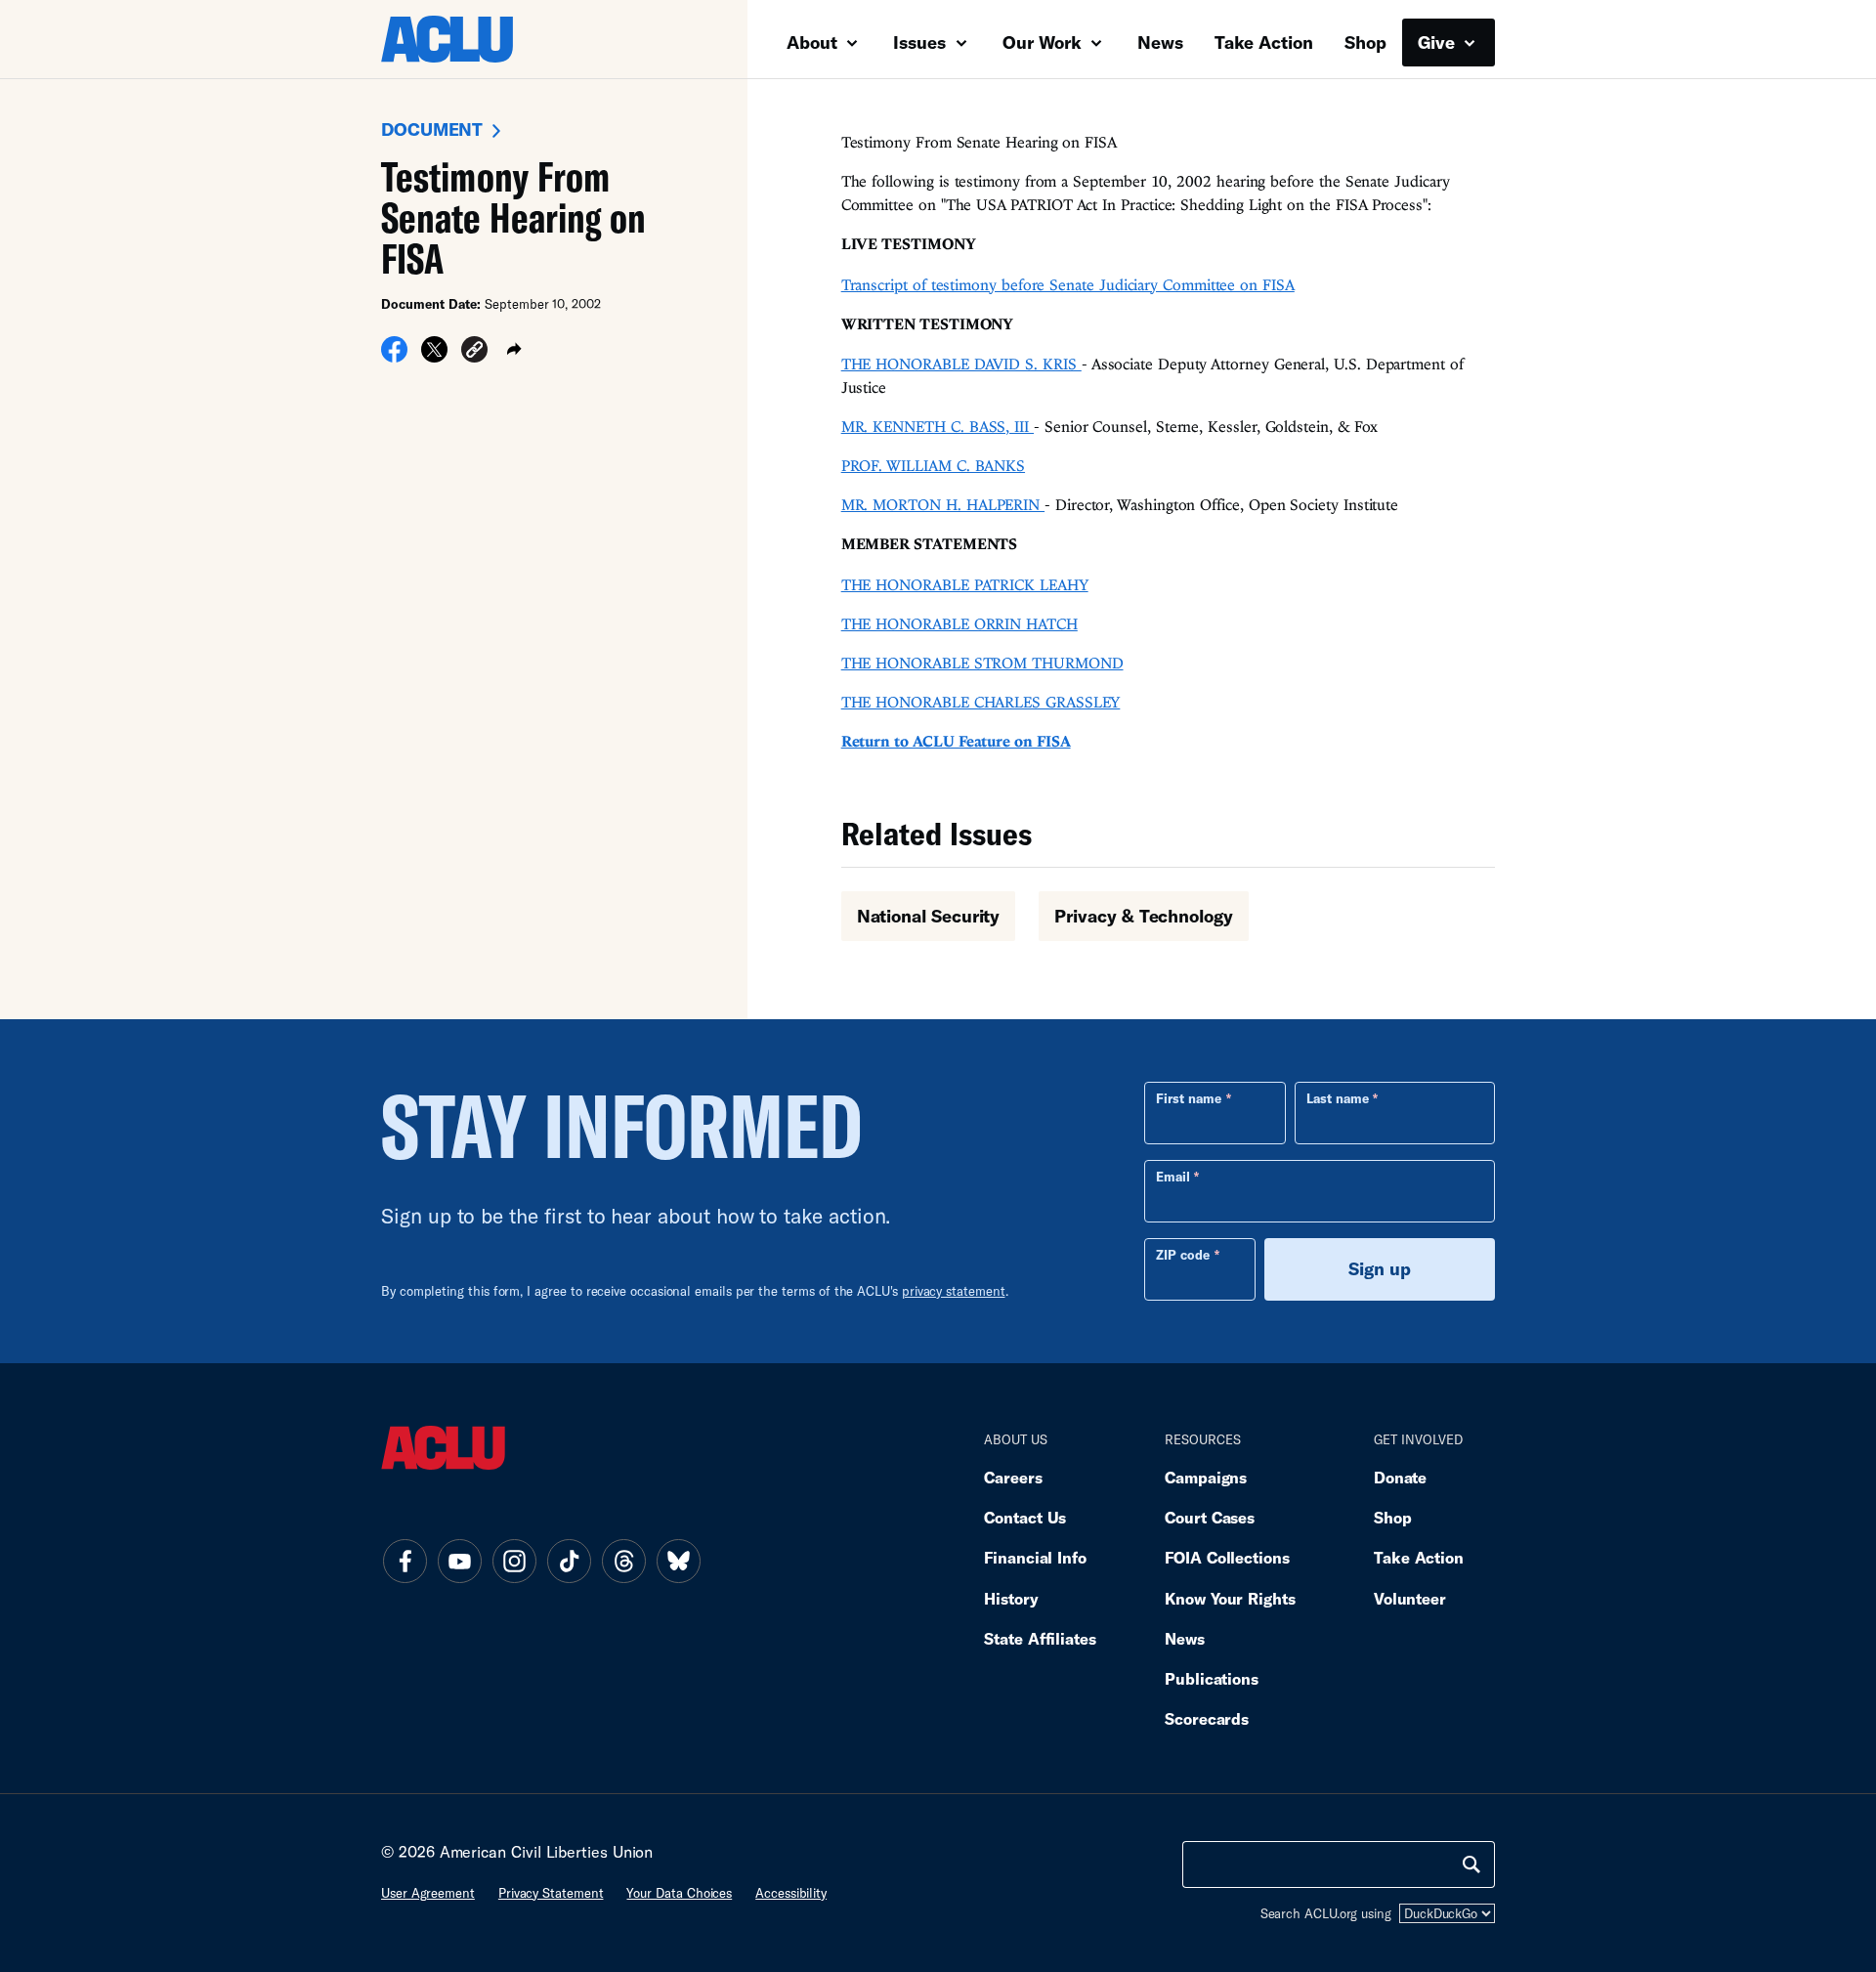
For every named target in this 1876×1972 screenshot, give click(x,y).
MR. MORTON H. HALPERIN (943, 504)
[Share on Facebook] (394, 357)
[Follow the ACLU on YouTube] (459, 1562)
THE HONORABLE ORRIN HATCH (959, 623)
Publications (1212, 1678)
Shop (1365, 42)
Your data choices (679, 1893)
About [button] (814, 42)
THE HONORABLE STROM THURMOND (982, 663)
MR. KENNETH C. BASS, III (938, 426)
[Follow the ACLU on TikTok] (569, 1562)
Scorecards (1207, 1718)
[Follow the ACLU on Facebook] (405, 1562)
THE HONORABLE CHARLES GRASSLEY (981, 702)
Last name (1338, 1098)
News (1160, 42)
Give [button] (1439, 42)
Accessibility (791, 1893)
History (1011, 1598)
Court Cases (1210, 1517)
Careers (1013, 1477)
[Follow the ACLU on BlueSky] (678, 1562)
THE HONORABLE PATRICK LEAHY (965, 584)
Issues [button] (922, 42)
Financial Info (1035, 1557)
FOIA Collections (1227, 1557)
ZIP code (1183, 1255)
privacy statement (954, 1291)
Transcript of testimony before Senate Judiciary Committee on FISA (1068, 284)
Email (1173, 1177)
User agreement (428, 1893)
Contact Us (1025, 1517)
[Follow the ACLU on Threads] (623, 1562)
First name (1189, 1098)
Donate (1400, 1477)
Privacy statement (551, 1893)
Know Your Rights (1230, 1598)
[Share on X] (434, 357)
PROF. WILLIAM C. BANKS (933, 465)
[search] (1471, 1865)
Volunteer (1410, 1598)
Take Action (1264, 42)
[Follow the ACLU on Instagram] (514, 1562)
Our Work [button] (1045, 42)
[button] (474, 353)
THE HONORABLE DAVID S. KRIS (961, 364)
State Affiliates (1040, 1638)
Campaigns (1206, 1477)
